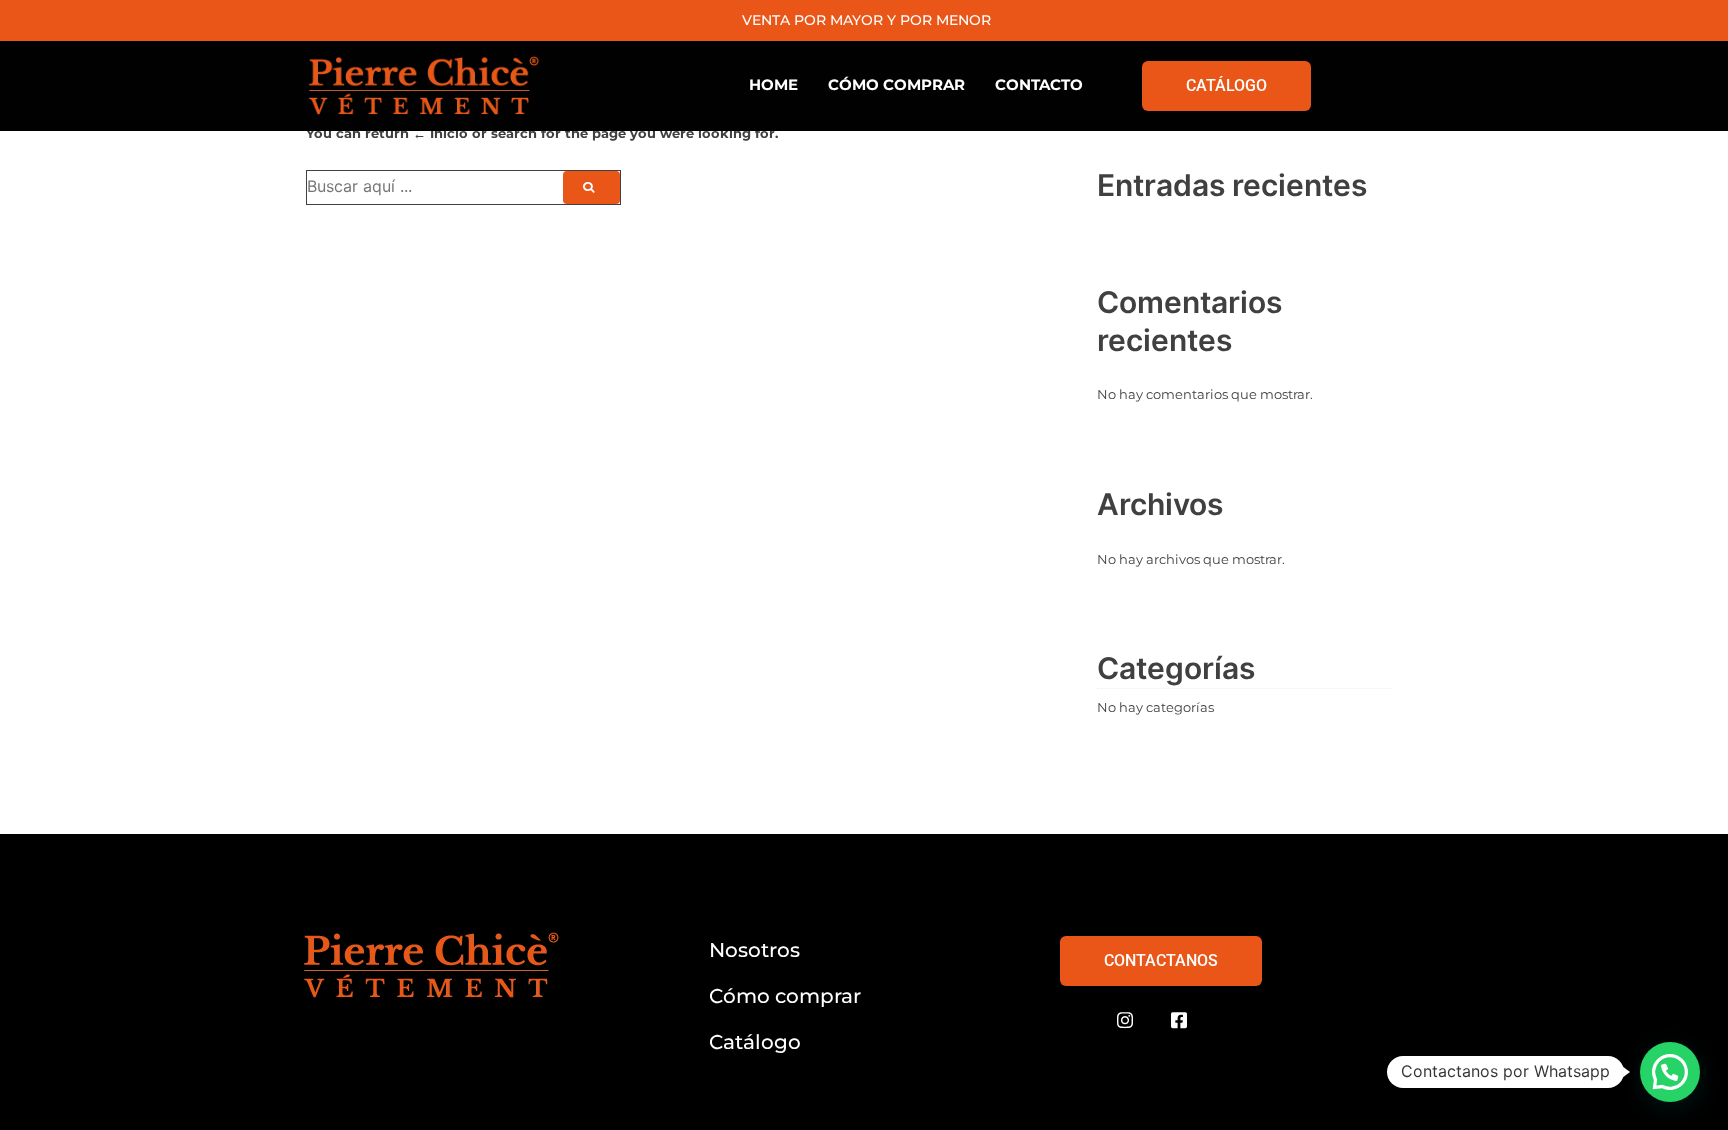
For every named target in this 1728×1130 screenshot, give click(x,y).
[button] (1670, 1072)
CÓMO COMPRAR (896, 84)
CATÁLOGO (1226, 85)
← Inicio (440, 133)
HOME (773, 84)
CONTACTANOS (1161, 960)
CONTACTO (1039, 84)
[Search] (591, 187)
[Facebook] (1179, 1021)
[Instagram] (1125, 1021)
